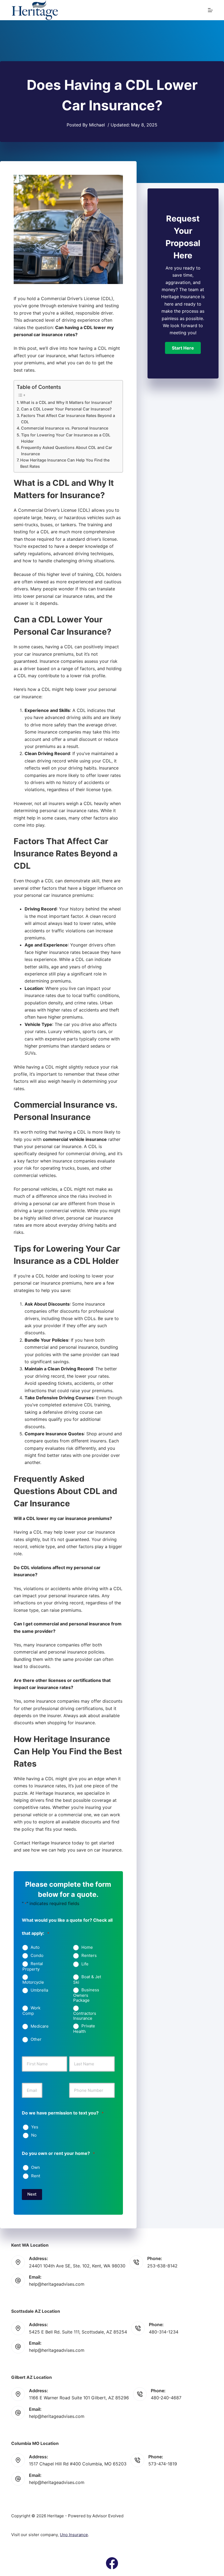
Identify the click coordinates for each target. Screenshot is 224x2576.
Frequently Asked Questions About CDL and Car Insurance (67, 451)
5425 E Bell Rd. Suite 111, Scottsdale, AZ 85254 (78, 2332)
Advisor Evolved (108, 2516)
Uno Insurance (74, 2535)
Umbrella (39, 1990)
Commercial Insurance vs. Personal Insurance (65, 428)
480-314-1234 (164, 2332)
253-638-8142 (162, 2266)
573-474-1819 (163, 2464)
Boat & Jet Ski (87, 1980)
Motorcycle (33, 1982)
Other (36, 2039)
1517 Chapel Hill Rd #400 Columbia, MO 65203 (78, 2464)
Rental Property (33, 1966)
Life (85, 1964)
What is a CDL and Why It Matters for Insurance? (66, 402)
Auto (35, 1947)
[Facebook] (112, 2563)
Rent (36, 2176)
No (34, 2135)
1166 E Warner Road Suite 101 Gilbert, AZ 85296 (79, 2398)
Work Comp (31, 2011)
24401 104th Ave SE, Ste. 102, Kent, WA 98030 (77, 2266)
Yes (35, 2127)
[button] (183, 348)
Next (32, 2194)
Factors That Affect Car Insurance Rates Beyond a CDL (68, 419)
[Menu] (210, 10)
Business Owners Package (86, 1995)
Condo (37, 1956)
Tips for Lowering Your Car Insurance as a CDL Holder (66, 438)
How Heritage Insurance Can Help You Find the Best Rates (65, 463)
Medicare (40, 2026)
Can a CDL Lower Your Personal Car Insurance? (66, 409)
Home (87, 1947)
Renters (89, 1956)
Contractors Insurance (85, 2016)
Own (36, 2167)
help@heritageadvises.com (57, 2284)
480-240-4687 (166, 2398)
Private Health (84, 2029)
